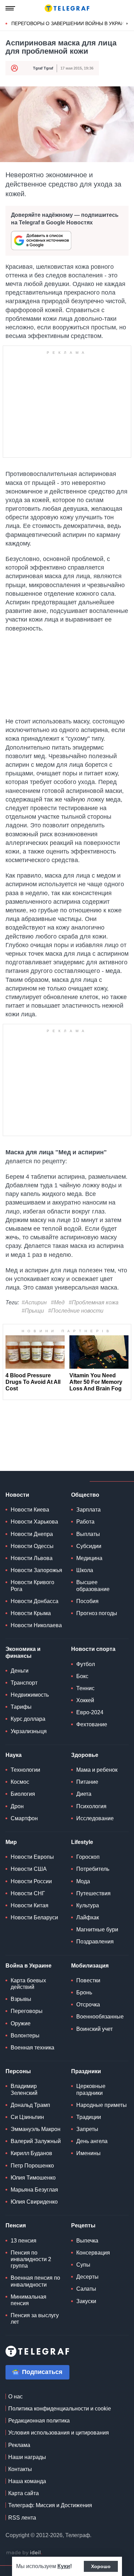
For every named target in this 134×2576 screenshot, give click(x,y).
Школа (85, 1570)
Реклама (19, 2445)
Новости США (29, 1869)
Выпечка (87, 2241)
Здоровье (85, 1755)
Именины (88, 2153)
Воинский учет (94, 2029)
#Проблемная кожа (94, 1302)
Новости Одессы (32, 1546)
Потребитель (93, 1869)
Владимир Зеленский (24, 2089)
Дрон (17, 1806)
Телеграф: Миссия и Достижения (50, 2505)
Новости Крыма (31, 1613)
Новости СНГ (28, 1893)
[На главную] (67, 8)
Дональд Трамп (30, 2105)
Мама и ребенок (97, 1770)
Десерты (87, 2277)
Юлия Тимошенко (33, 2178)
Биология (23, 1794)
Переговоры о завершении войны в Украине (71, 23)
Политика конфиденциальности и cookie (60, 2409)
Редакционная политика (39, 2421)
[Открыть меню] (10, 8)
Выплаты (88, 1534)
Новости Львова (32, 1558)
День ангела (92, 2141)
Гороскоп (88, 1857)
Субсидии (89, 1546)
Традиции (89, 2117)
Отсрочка (88, 2005)
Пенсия (16, 2225)
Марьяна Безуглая (34, 2190)
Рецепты (83, 2225)
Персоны (18, 2071)
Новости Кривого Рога (32, 1586)
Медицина (89, 1558)
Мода (83, 1881)
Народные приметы (102, 2105)
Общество (85, 1495)
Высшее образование (93, 1586)
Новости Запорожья (36, 1570)
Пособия (87, 1601)
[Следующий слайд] (127, 24)
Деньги (20, 1671)
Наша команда (27, 2481)
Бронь (84, 1992)
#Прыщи (33, 1311)
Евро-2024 (90, 1712)
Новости (17, 1495)
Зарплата (88, 1510)
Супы (83, 2265)
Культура (88, 1905)
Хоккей (85, 1700)
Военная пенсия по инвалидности (35, 2281)
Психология (91, 1806)
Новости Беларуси (34, 1917)
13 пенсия (24, 2241)
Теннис (85, 1688)
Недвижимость (30, 1695)
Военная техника (32, 2048)
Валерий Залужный (36, 2141)
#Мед (58, 1302)
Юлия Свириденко (34, 2202)
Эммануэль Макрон (36, 2129)
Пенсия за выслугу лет (35, 2319)
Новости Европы (32, 1857)
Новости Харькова (34, 1522)
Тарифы (21, 1707)
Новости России (31, 1881)
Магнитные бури (97, 1930)
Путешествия (93, 1893)
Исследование (95, 1818)
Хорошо (101, 2566)
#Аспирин (34, 1302)
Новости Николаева (36, 1625)
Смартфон (24, 1818)
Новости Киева (30, 1510)
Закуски (86, 2301)
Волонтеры (25, 2036)
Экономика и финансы (23, 1652)
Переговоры (27, 2011)
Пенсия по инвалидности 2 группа (31, 2259)
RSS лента (22, 2518)
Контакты (20, 2469)
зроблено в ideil (24, 2553)
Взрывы (21, 1999)
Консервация (93, 2253)
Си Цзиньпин (27, 2117)
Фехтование (92, 1724)
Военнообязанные (100, 2017)
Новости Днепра (32, 1534)
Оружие (21, 2023)
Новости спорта (93, 1649)
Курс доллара (28, 1719)
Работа (85, 1522)
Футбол (86, 1664)
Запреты (87, 2129)
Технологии (25, 1770)
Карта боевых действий (28, 1984)
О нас (15, 2397)
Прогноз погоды (97, 1613)
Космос (20, 1782)
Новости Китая (30, 1905)
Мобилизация (90, 1966)
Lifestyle (82, 1842)
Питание (87, 1782)
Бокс (82, 1676)
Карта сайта (24, 2493)
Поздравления (95, 1942)
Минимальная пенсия (29, 2300)
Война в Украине (29, 1966)
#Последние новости (76, 1311)
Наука (14, 1755)
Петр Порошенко (32, 2166)
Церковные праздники (91, 2089)
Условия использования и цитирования (59, 2433)
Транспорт (24, 1683)
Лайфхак (88, 1917)
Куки (64, 2566)
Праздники (86, 2071)
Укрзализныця (29, 1731)
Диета (84, 1794)
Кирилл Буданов (31, 2153)
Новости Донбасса (35, 1601)
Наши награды (27, 2457)
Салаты (86, 2289)
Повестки (88, 1980)
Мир (11, 1842)
